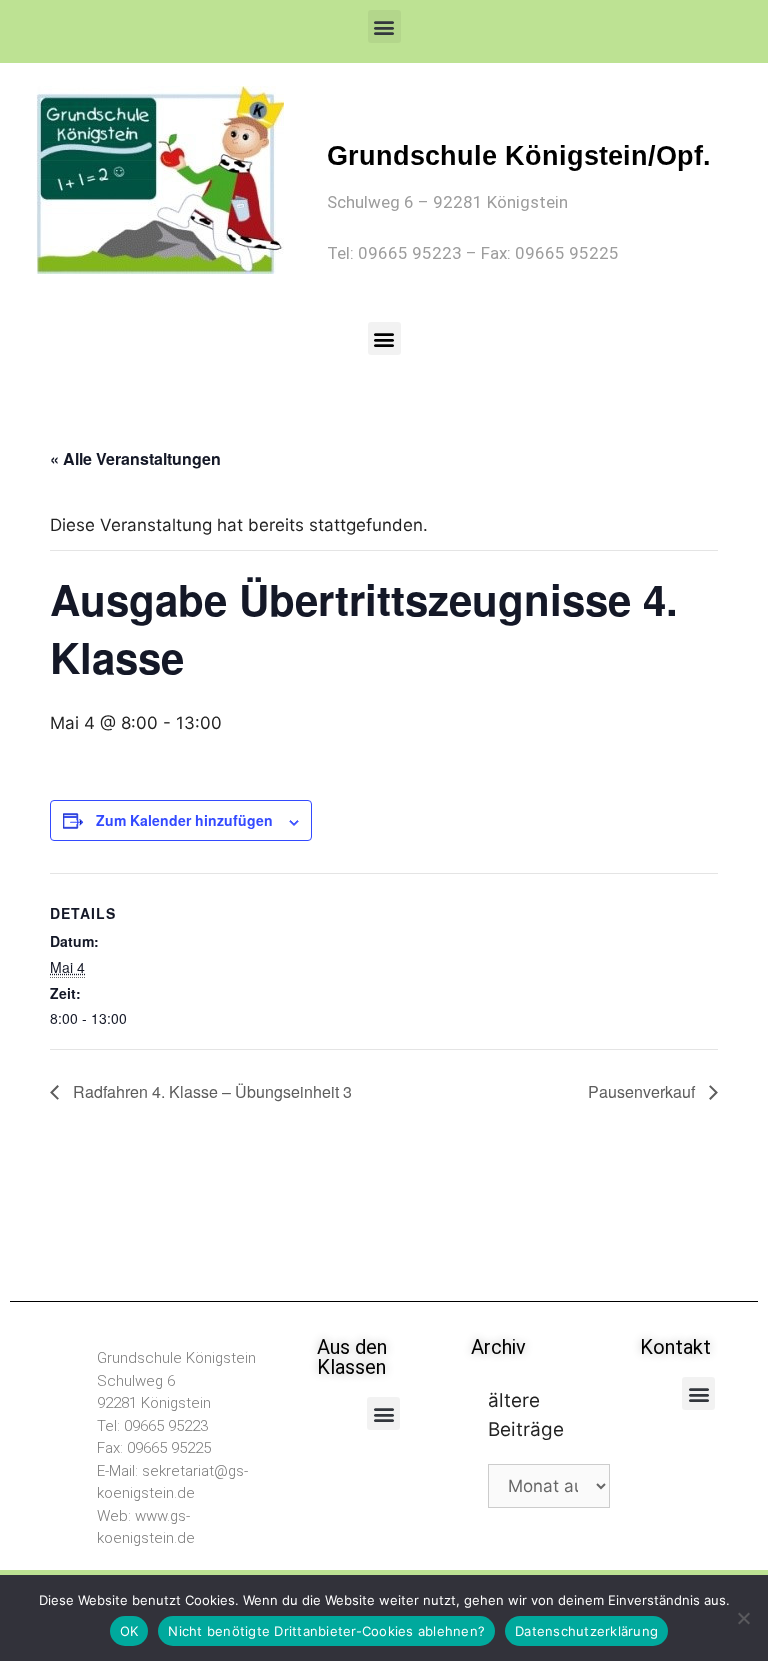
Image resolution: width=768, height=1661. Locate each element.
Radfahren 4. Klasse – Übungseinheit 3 (210, 1091)
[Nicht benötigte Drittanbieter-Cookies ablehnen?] (743, 1618)
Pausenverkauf (643, 1091)
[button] (384, 26)
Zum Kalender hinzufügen (184, 820)
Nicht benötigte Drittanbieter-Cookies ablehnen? (326, 1631)
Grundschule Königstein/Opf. (519, 156)
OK (129, 1631)
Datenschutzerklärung (586, 1631)
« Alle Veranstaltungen (135, 458)
